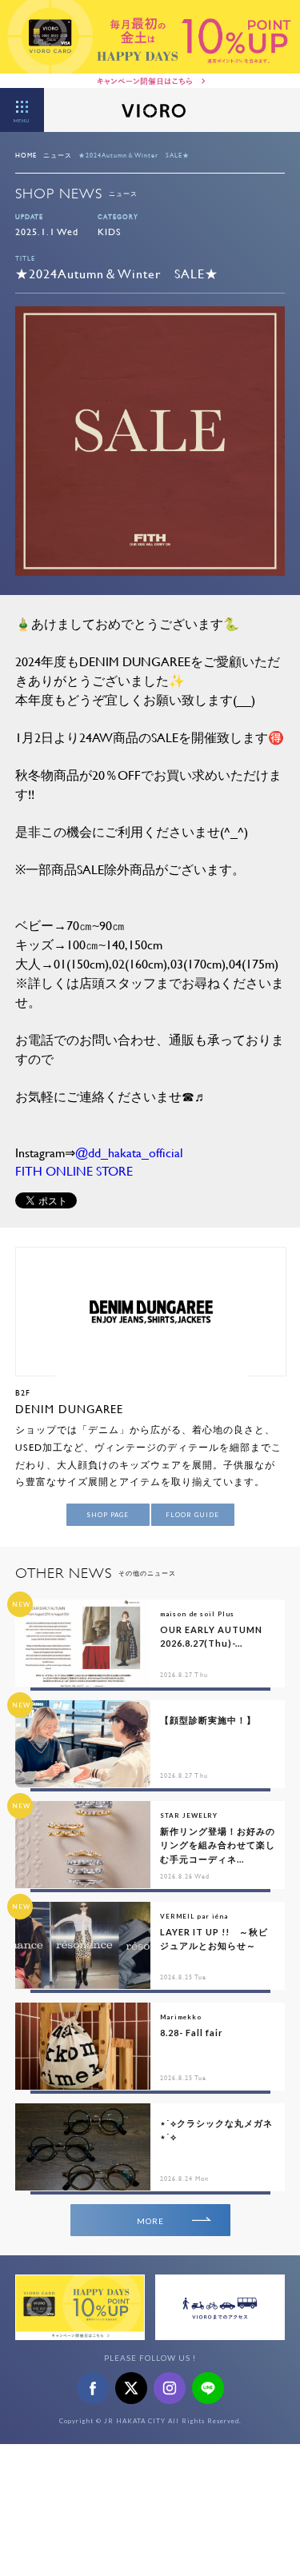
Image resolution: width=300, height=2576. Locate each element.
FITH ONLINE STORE (74, 1170)
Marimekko (181, 2017)
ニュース (58, 155)
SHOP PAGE (108, 1515)
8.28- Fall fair (192, 2033)
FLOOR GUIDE (192, 1515)
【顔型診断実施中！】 (208, 1720)
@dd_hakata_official (129, 1152)
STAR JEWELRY (189, 1815)
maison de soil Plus (197, 1614)
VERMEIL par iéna (194, 1916)
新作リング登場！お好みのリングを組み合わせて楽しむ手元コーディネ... (218, 1845)
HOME (26, 155)
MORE (150, 2221)
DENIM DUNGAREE (69, 1409)
